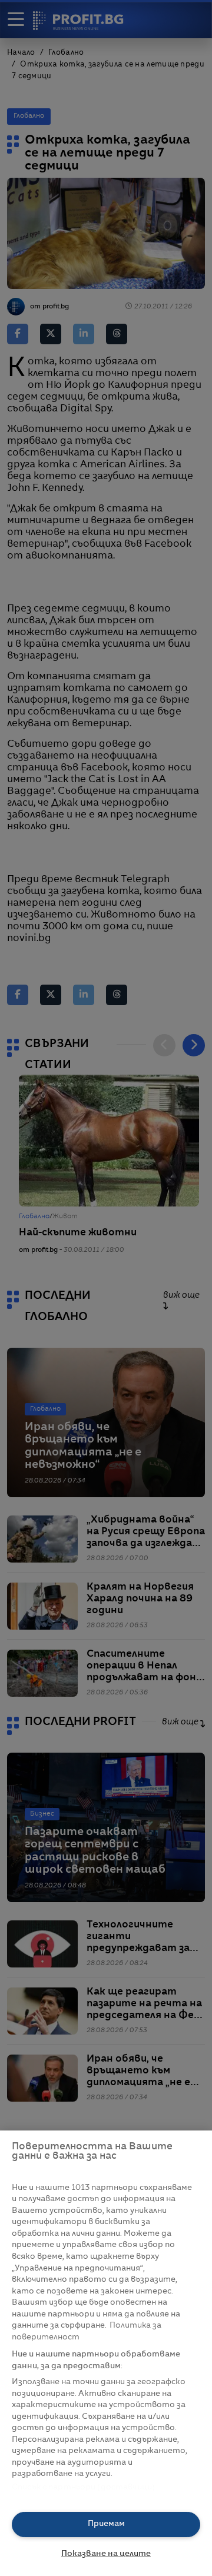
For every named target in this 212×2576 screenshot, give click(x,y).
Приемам (106, 2524)
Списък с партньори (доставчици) (83, 2487)
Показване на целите (106, 2554)
